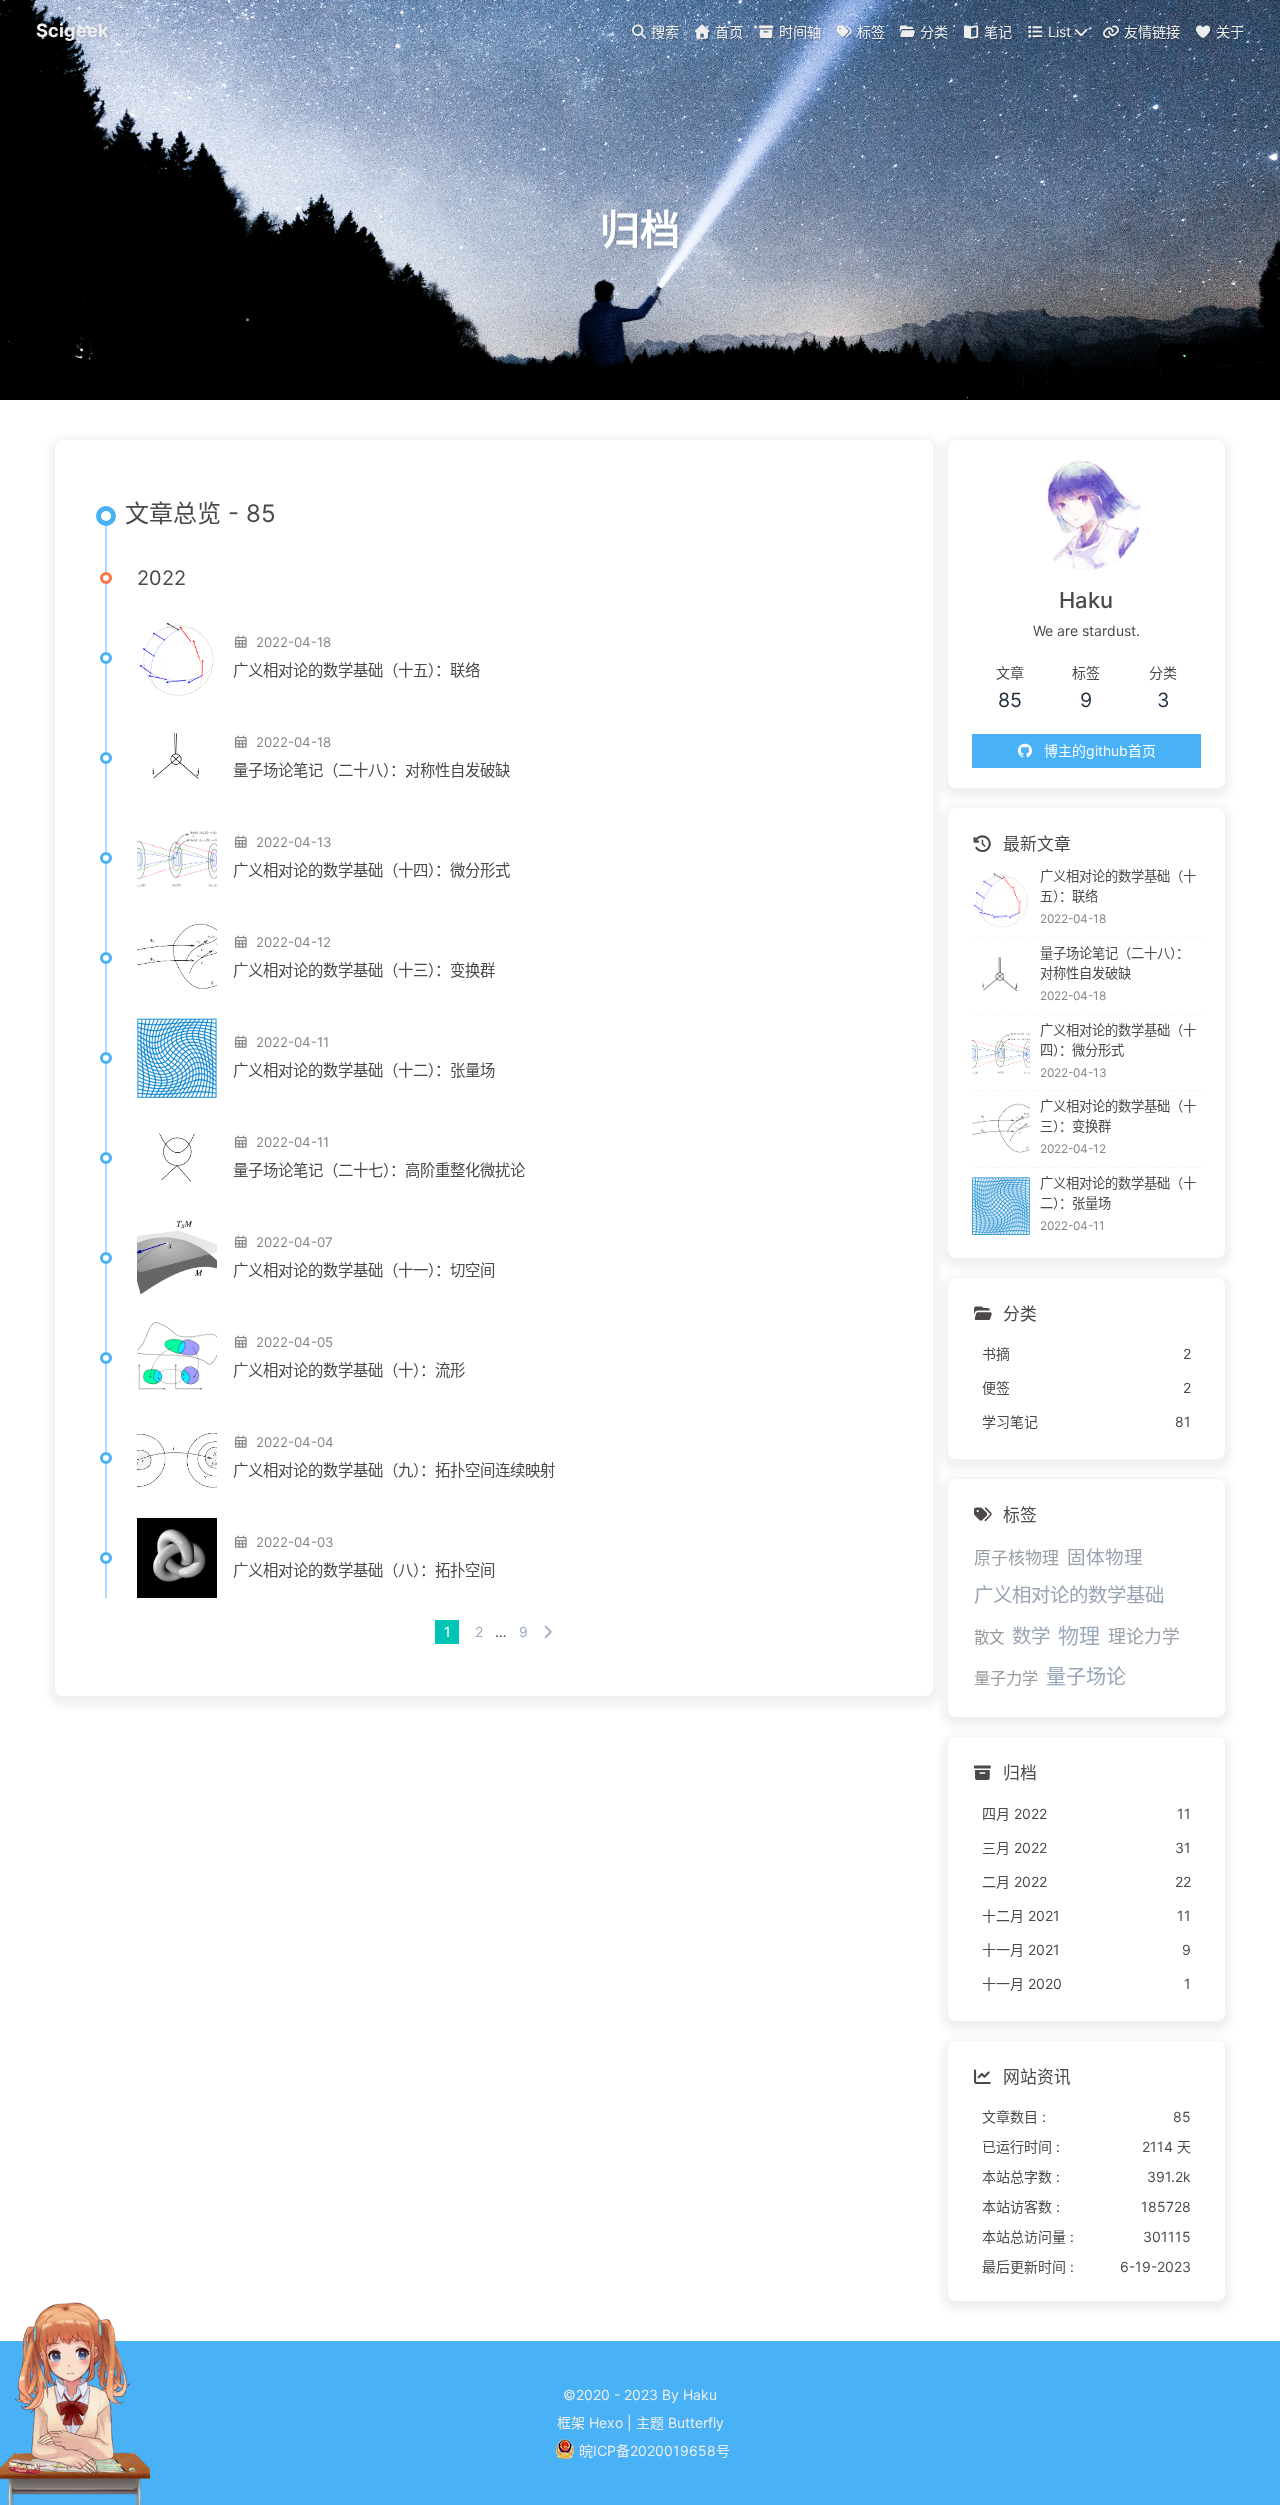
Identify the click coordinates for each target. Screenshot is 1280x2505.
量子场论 (1086, 1676)
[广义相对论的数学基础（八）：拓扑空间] (177, 1558)
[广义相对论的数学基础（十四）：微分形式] (177, 858)
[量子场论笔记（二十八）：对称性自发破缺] (177, 758)
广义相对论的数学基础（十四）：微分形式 (371, 870)
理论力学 (1144, 1636)
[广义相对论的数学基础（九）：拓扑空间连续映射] (177, 1458)
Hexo (606, 2422)
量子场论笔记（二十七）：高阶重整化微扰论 (379, 1170)
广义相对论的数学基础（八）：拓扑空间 (364, 1570)
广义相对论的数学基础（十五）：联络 (356, 670)
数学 (1031, 1636)
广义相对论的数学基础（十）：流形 (349, 1370)
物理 (1079, 1635)
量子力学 (1006, 1678)
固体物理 (1105, 1557)
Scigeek (72, 30)
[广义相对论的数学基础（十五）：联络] (177, 658)
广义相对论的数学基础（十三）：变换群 (364, 970)
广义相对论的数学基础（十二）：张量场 (364, 1070)
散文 (989, 1637)
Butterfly (696, 2422)
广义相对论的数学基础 (1069, 1595)
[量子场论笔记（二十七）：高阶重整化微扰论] (177, 1158)
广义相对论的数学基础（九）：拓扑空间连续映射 (394, 1470)
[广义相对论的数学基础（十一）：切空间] (177, 1258)
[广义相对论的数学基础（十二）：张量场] (177, 1058)
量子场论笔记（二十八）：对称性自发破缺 (371, 770)
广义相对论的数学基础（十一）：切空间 (364, 1270)
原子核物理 (1016, 1558)
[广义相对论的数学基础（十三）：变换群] (177, 958)
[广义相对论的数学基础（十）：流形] (177, 1358)
